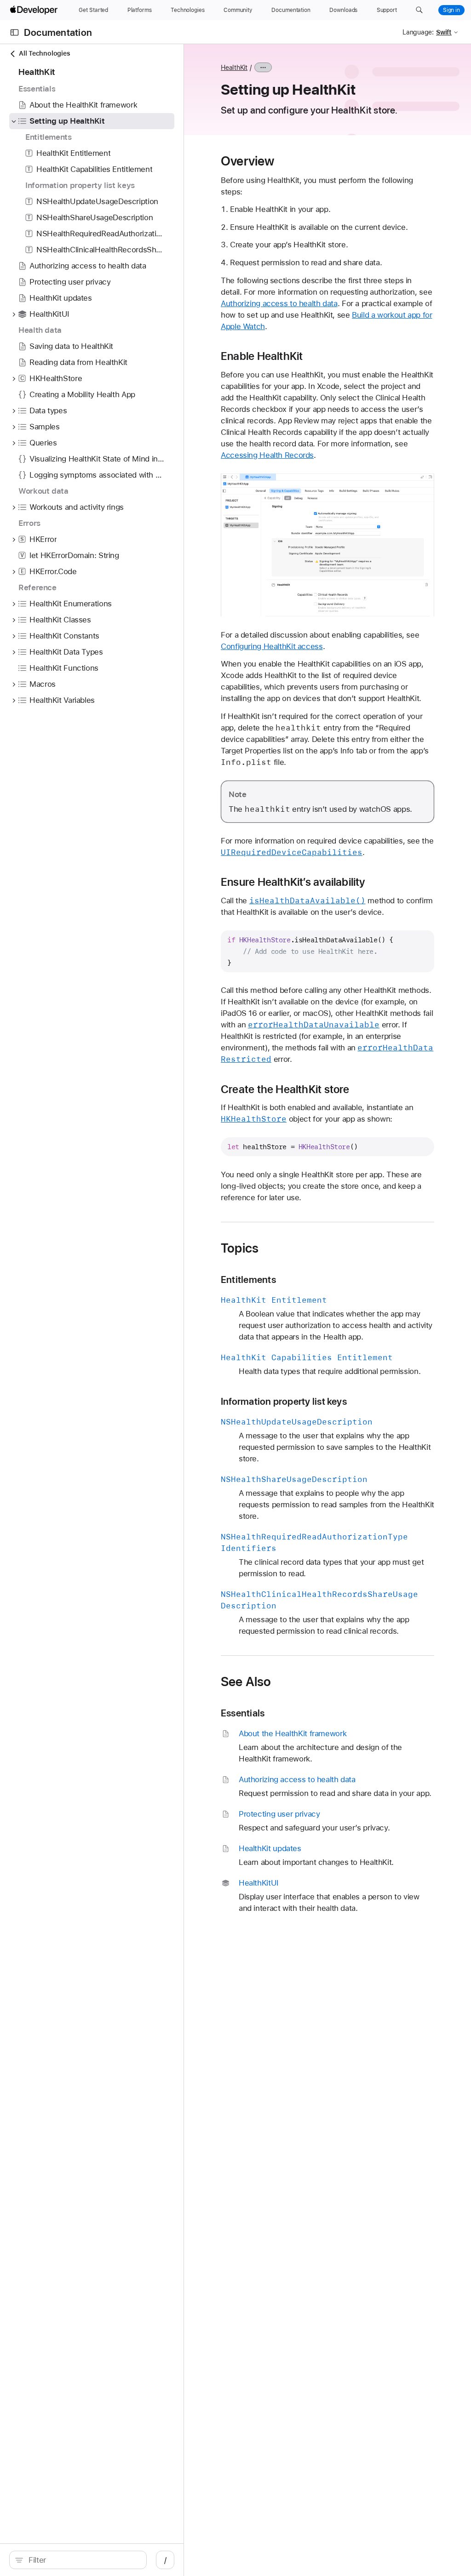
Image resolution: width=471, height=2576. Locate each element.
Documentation (58, 32)
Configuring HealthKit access (272, 646)
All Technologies (44, 53)
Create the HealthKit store (285, 1089)
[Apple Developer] (35, 10)
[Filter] (83, 2560)
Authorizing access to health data (279, 303)
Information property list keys (284, 1401)
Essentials (243, 1713)
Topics (240, 1248)
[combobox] (83, 2560)
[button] (419, 10)
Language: (418, 32)
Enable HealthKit (262, 356)
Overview (248, 161)
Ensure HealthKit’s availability (293, 882)
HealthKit (234, 68)
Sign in (451, 10)
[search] (78, 2560)
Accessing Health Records (267, 455)
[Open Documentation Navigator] (14, 32)
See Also (246, 1681)
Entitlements (248, 1279)
